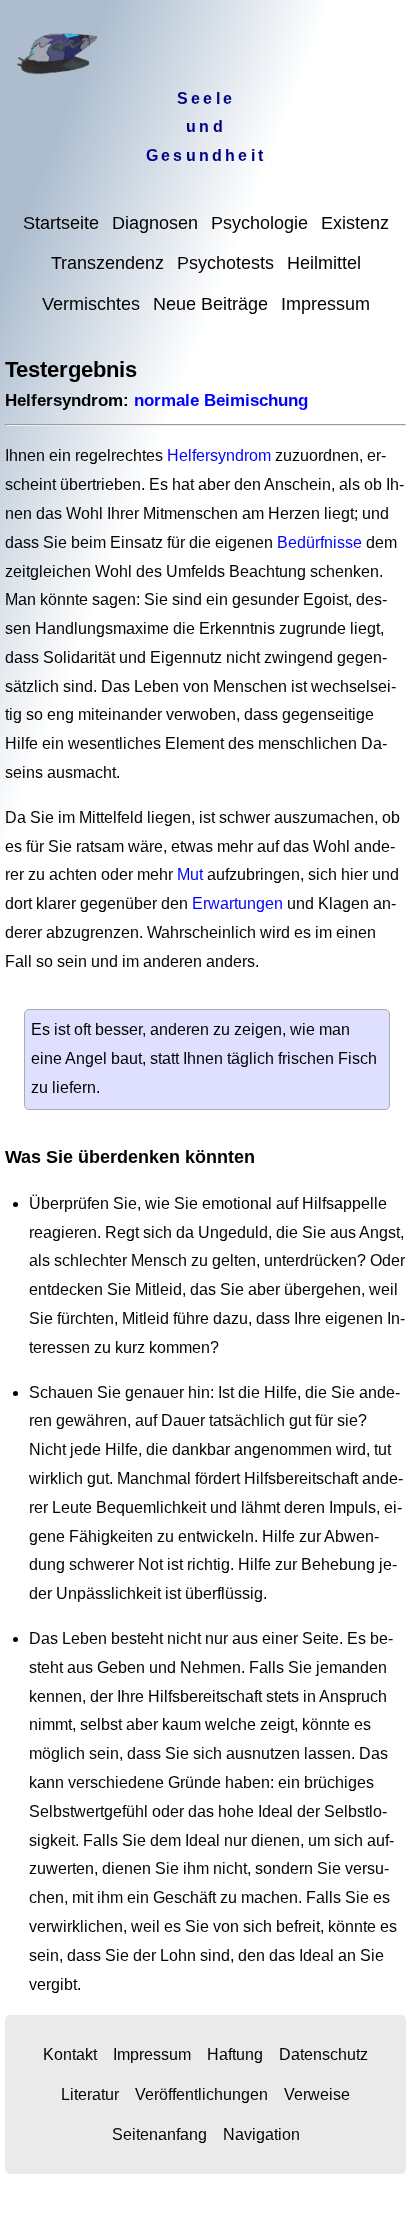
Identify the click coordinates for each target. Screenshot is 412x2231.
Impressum (325, 304)
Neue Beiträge (210, 304)
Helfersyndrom (219, 455)
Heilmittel (324, 263)
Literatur (90, 2094)
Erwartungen (237, 903)
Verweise (317, 2094)
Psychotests (225, 263)
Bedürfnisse (319, 542)
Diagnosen (155, 223)
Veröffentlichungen (201, 2094)
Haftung (235, 2054)
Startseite (61, 223)
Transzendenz (107, 263)
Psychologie (259, 223)
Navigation (261, 2134)
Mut (190, 874)
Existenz (355, 223)
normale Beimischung (221, 400)
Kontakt (70, 2054)
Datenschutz (323, 2054)
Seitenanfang (159, 2134)
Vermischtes (91, 304)
